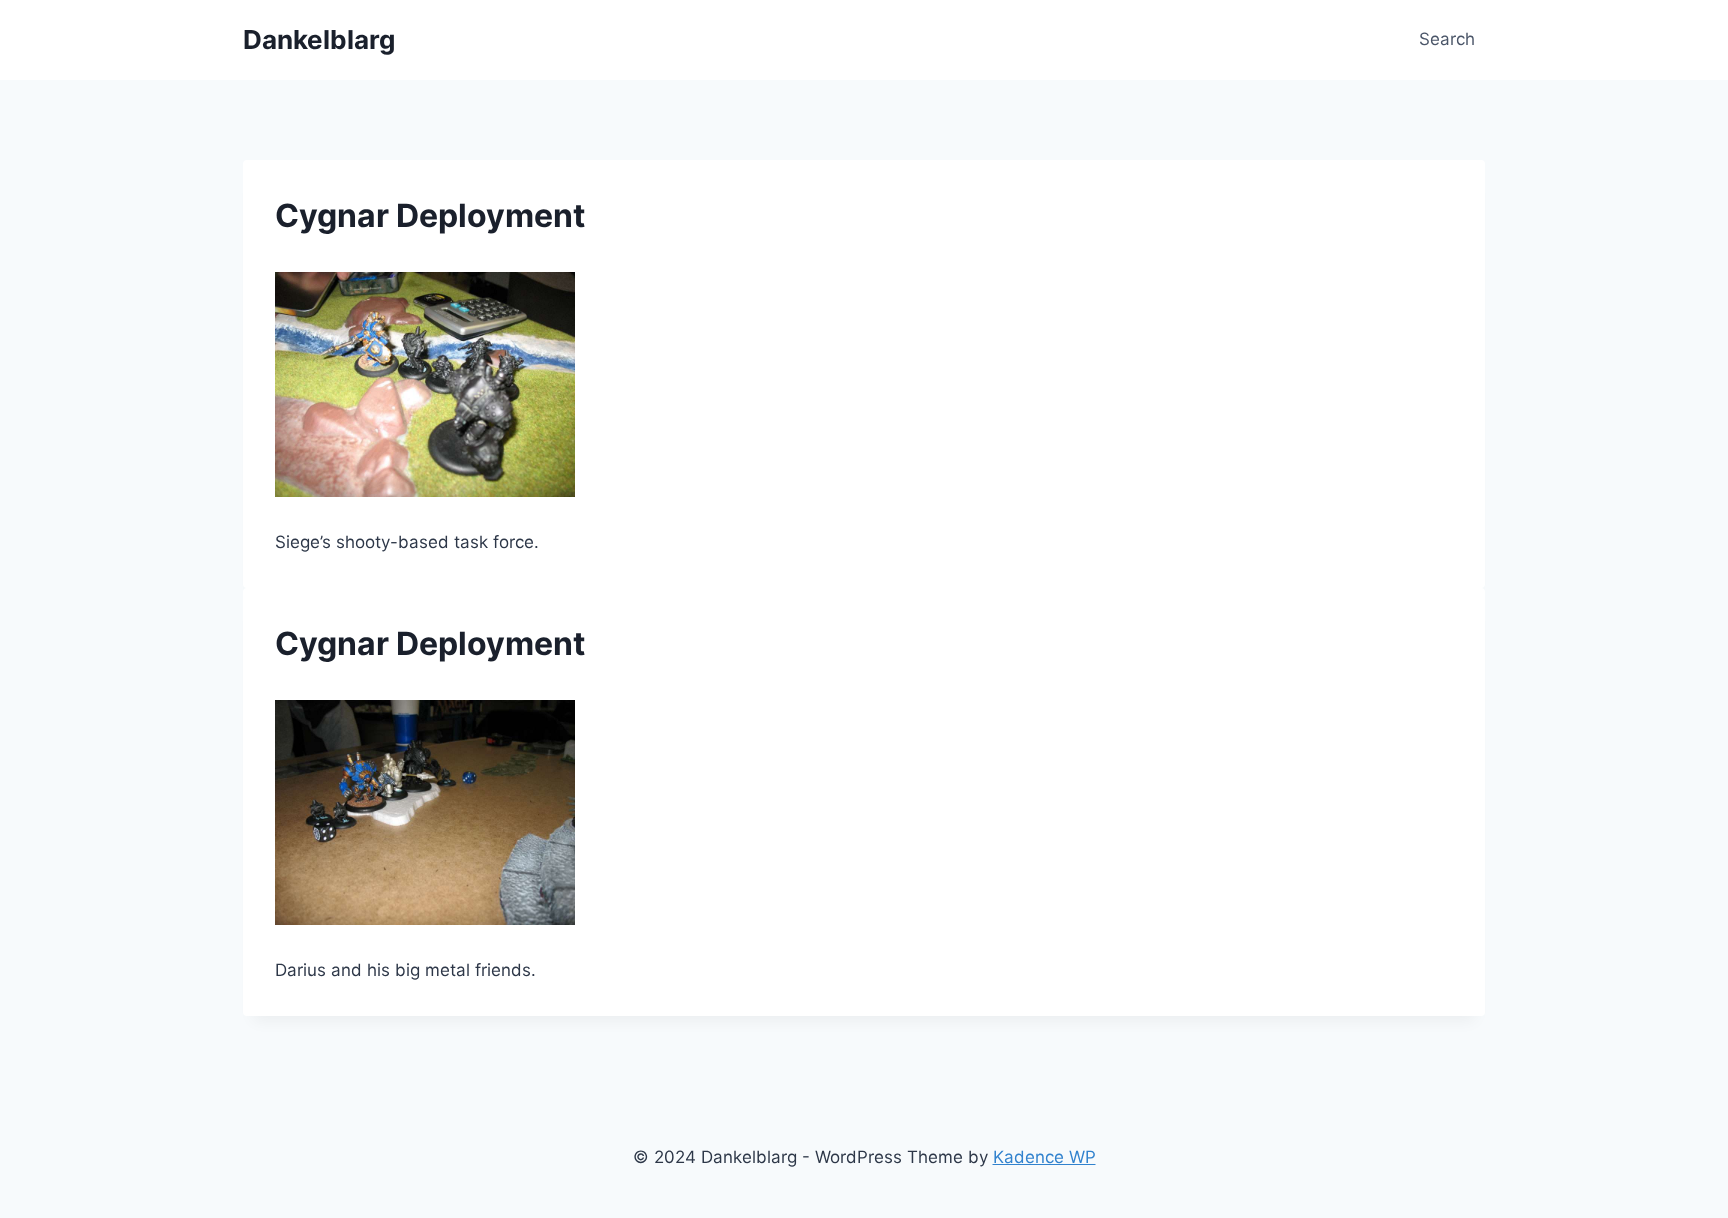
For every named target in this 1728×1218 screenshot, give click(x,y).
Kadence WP (1044, 1157)
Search (1447, 39)
